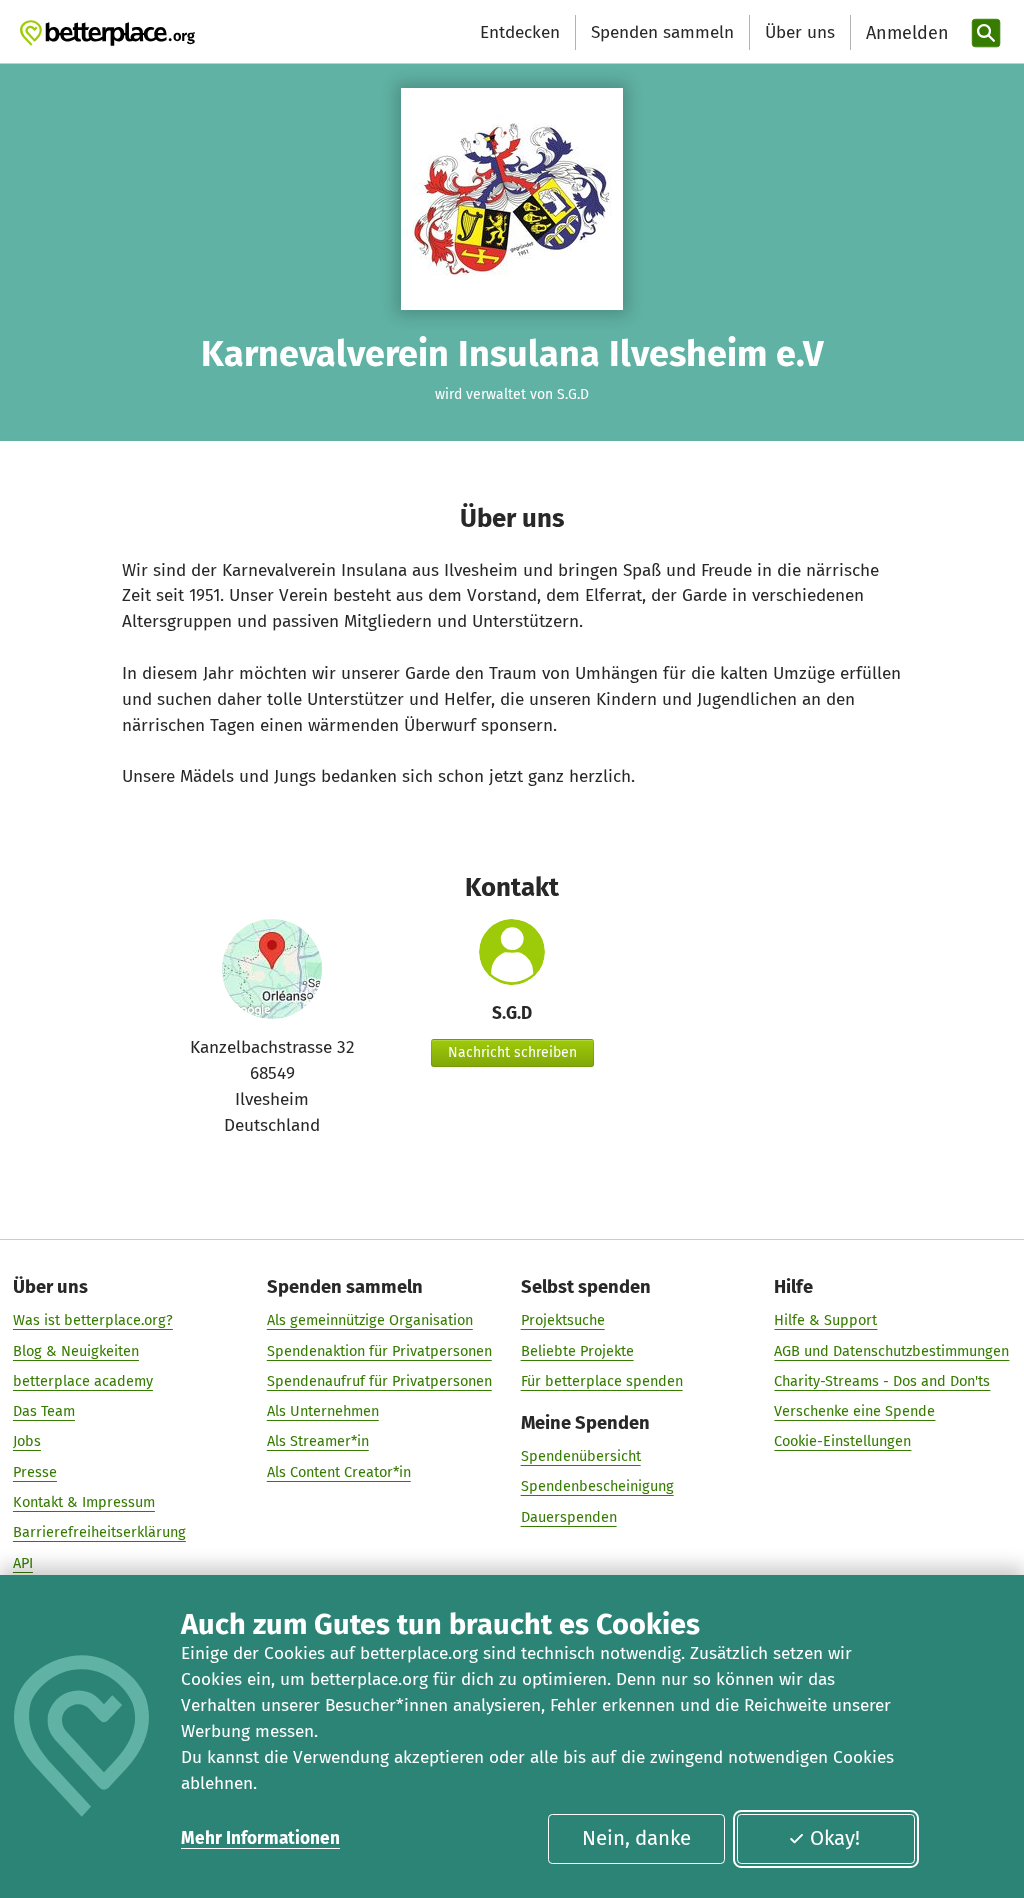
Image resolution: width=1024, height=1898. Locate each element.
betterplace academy (83, 1381)
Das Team (44, 1411)
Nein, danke (636, 1838)
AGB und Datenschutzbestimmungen (891, 1351)
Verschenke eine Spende (854, 1411)
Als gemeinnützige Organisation (370, 1320)
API (23, 1563)
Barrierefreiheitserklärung (99, 1532)
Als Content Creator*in (339, 1472)
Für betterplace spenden (602, 1381)
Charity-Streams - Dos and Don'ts (882, 1381)
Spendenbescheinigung (597, 1486)
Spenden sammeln (662, 32)
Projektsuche (563, 1320)
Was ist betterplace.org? (93, 1320)
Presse (35, 1472)
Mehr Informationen (260, 1838)
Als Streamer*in (318, 1441)
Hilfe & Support (825, 1320)
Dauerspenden (569, 1517)
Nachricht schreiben (512, 1052)
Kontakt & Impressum (84, 1502)
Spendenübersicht (581, 1456)
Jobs (27, 1441)
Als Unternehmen (323, 1411)
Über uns (800, 32)
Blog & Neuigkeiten (76, 1351)
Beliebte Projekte (577, 1351)
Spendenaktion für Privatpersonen (379, 1351)
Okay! (835, 1838)
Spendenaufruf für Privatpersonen (379, 1381)
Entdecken (520, 32)
